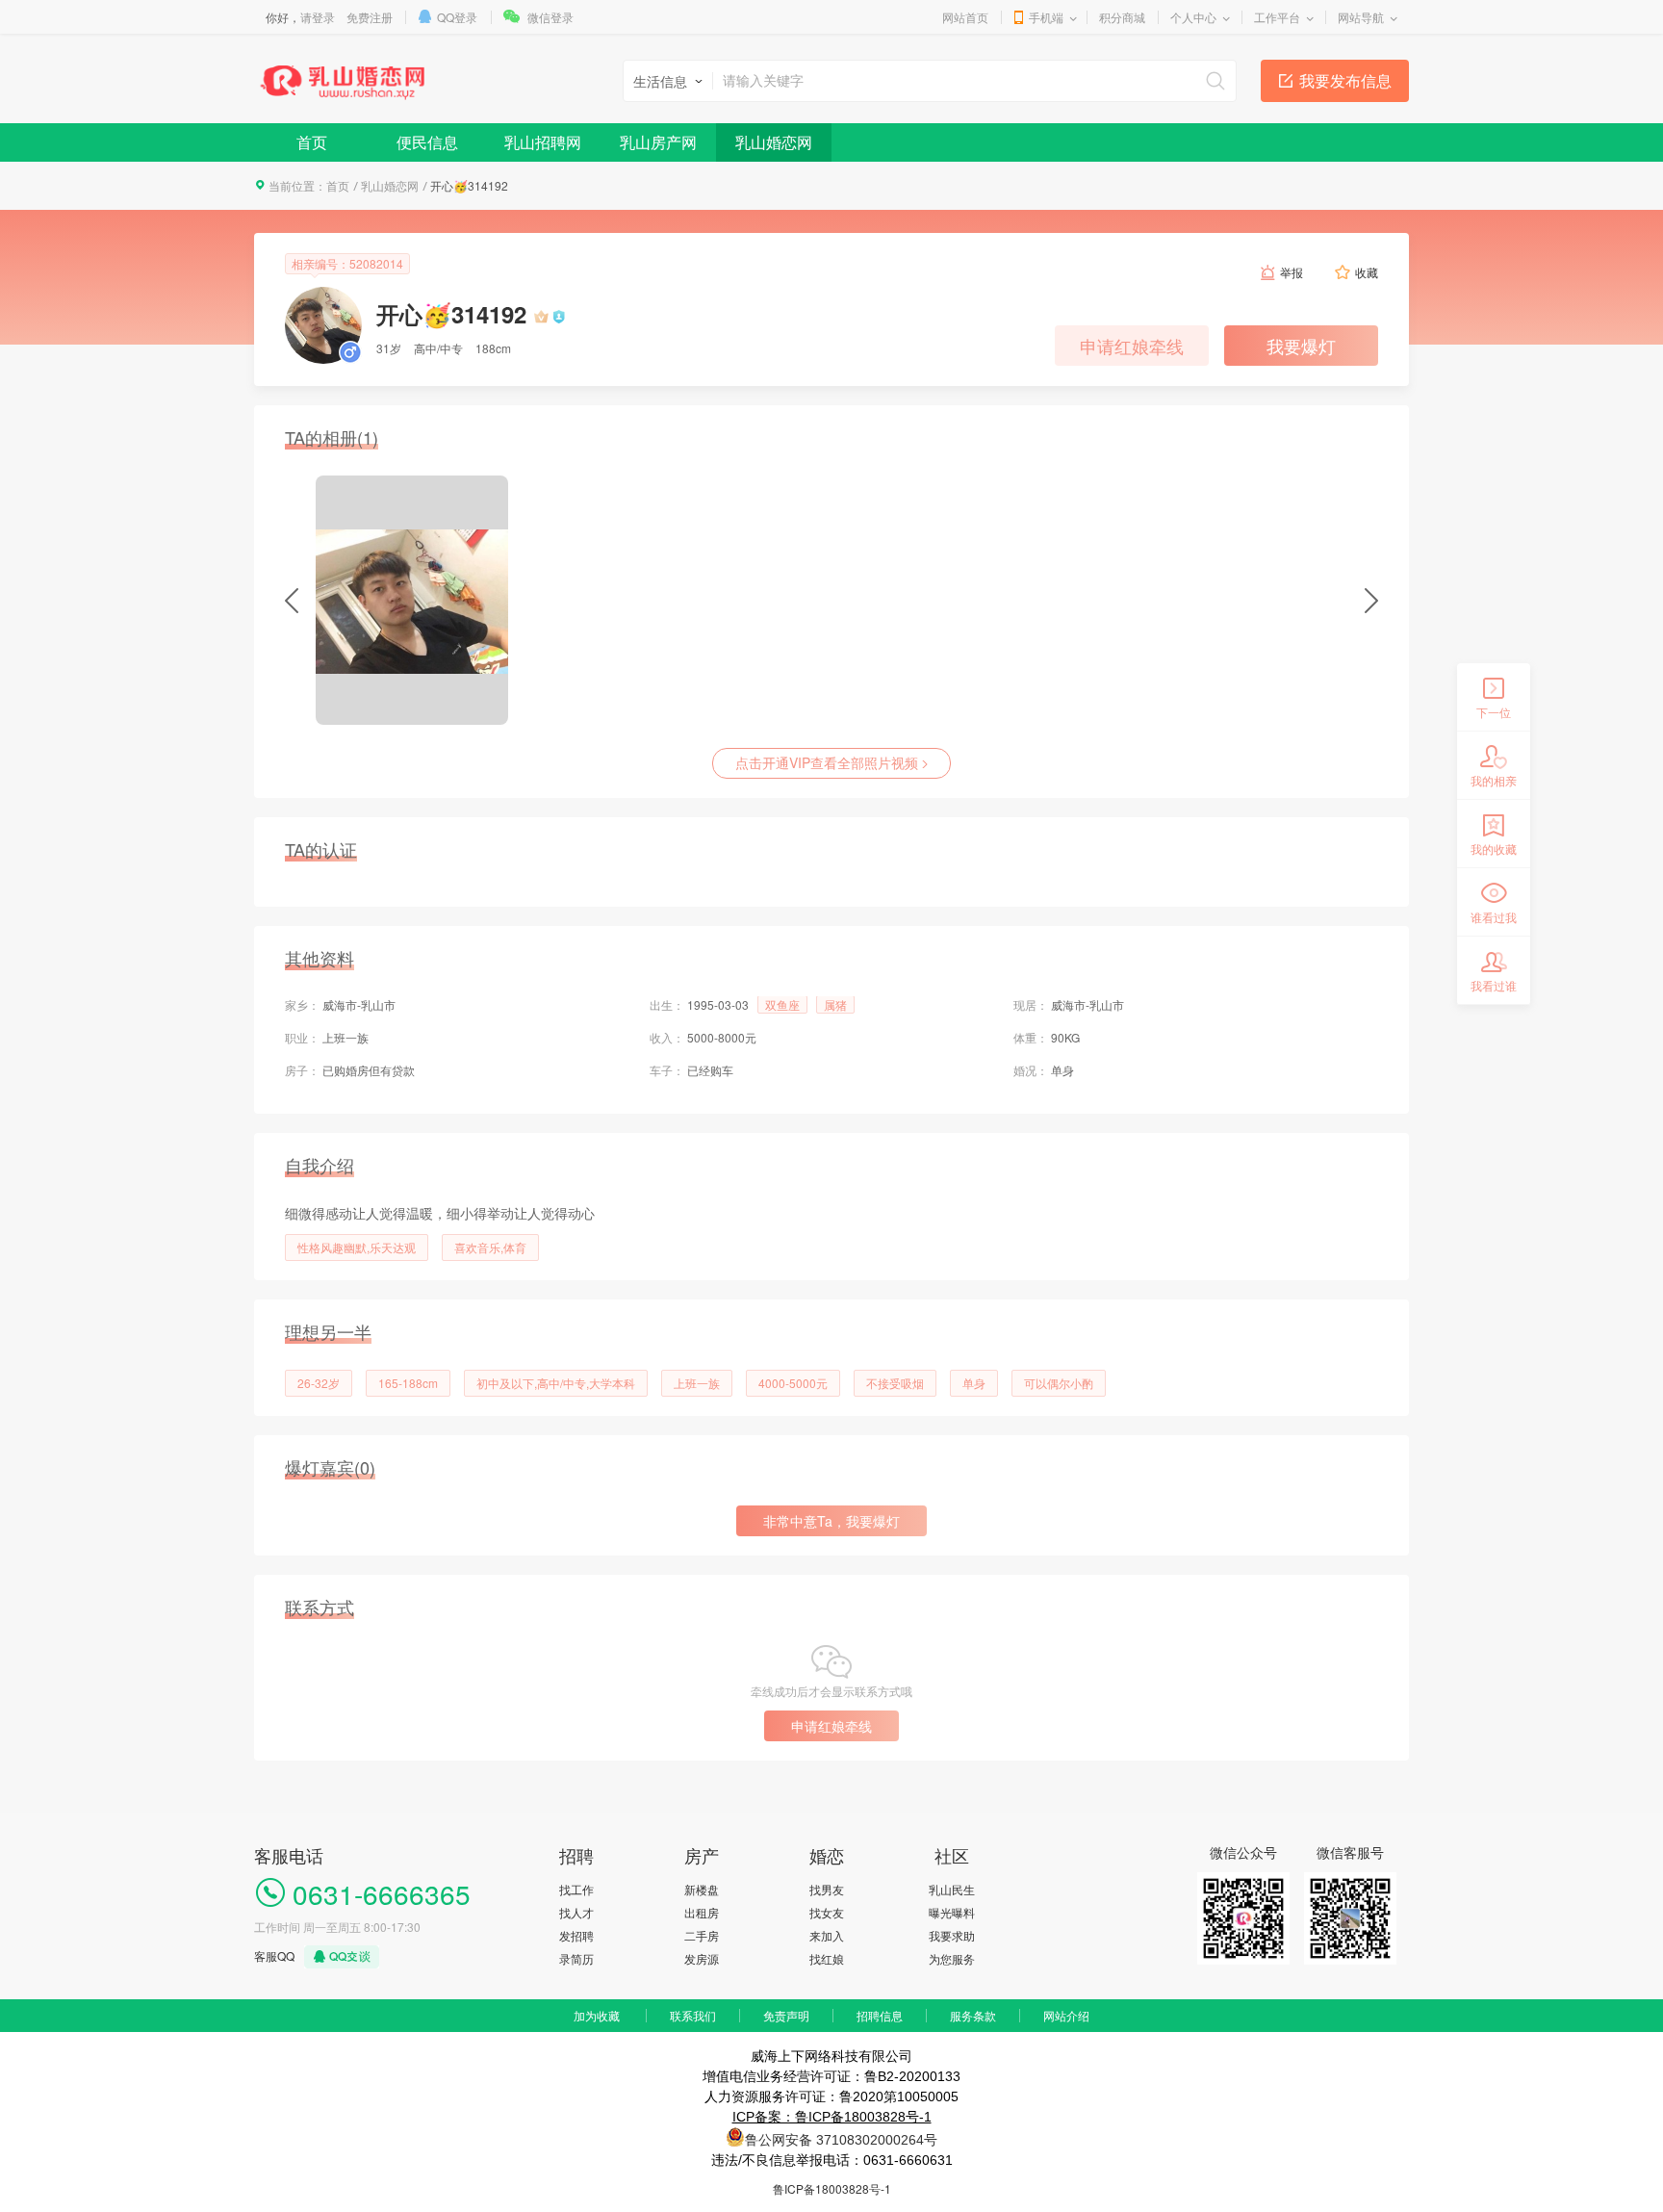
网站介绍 (1066, 2015)
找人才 (576, 1912)
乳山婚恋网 (774, 142)
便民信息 (427, 142)
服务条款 (973, 2015)
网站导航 (1361, 17)
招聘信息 (880, 2015)
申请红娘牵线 (1132, 346)
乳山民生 (952, 1889)
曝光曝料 (952, 1912)
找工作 (576, 1889)
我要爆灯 (1301, 346)
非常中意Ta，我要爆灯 (831, 1521)
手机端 (1046, 17)
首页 (312, 142)
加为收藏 (597, 2015)
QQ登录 (457, 17)
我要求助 (952, 1935)
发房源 (702, 1958)
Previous (292, 601)
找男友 (827, 1889)
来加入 (827, 1935)
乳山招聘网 (543, 142)
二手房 (702, 1935)
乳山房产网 (658, 142)
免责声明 (786, 2015)
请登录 (318, 17)
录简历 (576, 1958)
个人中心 (1193, 17)
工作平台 (1277, 17)
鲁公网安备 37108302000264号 (841, 2140)
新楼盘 (702, 1889)
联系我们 (693, 2015)
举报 (1292, 272)
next (1371, 601)
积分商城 (1122, 17)
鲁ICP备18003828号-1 (832, 2188)
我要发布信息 (1345, 80)
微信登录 (550, 17)
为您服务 (952, 1958)
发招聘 (576, 1935)
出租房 (702, 1912)
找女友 (827, 1912)
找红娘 (827, 1958)
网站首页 (965, 17)
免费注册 (370, 17)
